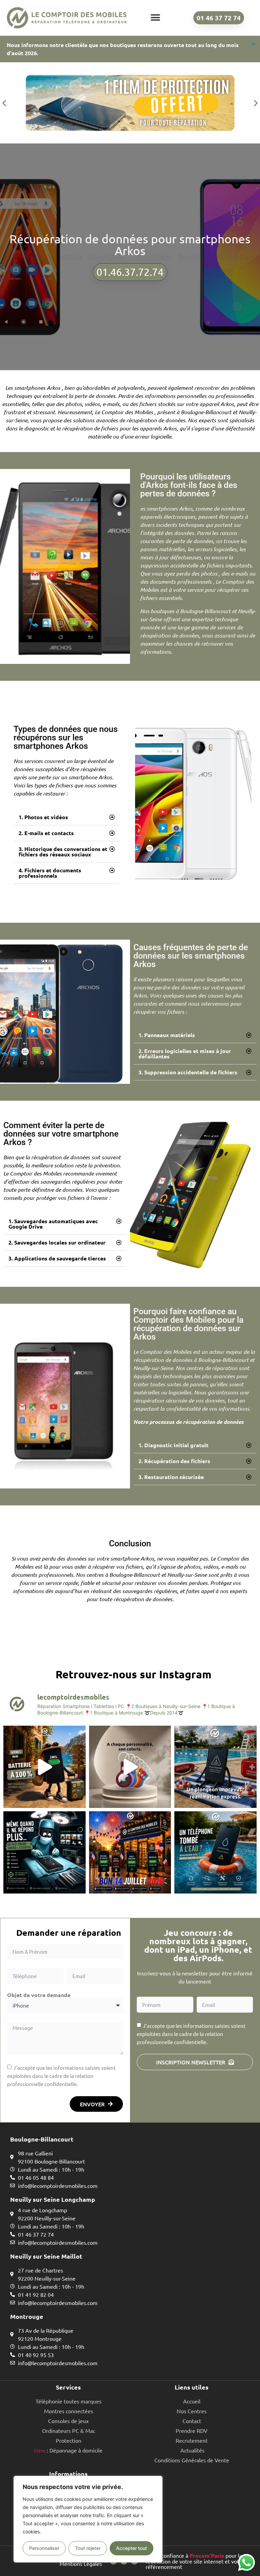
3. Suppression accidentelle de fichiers (188, 1072)
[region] (88, 2519)
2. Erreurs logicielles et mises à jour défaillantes (185, 1054)
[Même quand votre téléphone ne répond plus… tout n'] (45, 1852)
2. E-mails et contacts (46, 833)
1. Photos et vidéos (43, 817)
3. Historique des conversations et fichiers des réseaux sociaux (63, 852)
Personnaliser (44, 2548)
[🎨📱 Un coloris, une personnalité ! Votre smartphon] (130, 1767)
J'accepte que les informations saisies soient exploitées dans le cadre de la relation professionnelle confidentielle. (61, 2076)
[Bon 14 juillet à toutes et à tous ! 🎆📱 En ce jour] (130, 1852)
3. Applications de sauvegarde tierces (57, 1258)
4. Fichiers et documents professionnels (50, 873)
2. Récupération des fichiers (174, 1461)
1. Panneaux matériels (167, 1035)
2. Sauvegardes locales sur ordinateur (57, 1242)
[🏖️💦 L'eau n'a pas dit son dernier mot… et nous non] (215, 1767)
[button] (155, 18)
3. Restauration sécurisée (171, 1477)
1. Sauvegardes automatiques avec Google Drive (53, 1224)
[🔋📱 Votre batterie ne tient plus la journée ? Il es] (45, 1767)
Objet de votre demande (39, 1995)
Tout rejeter (88, 2548)
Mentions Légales (81, 2563)
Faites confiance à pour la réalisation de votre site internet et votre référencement (195, 2561)
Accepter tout (132, 2548)
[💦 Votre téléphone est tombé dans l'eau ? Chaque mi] (215, 1852)
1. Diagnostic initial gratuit (174, 1445)
